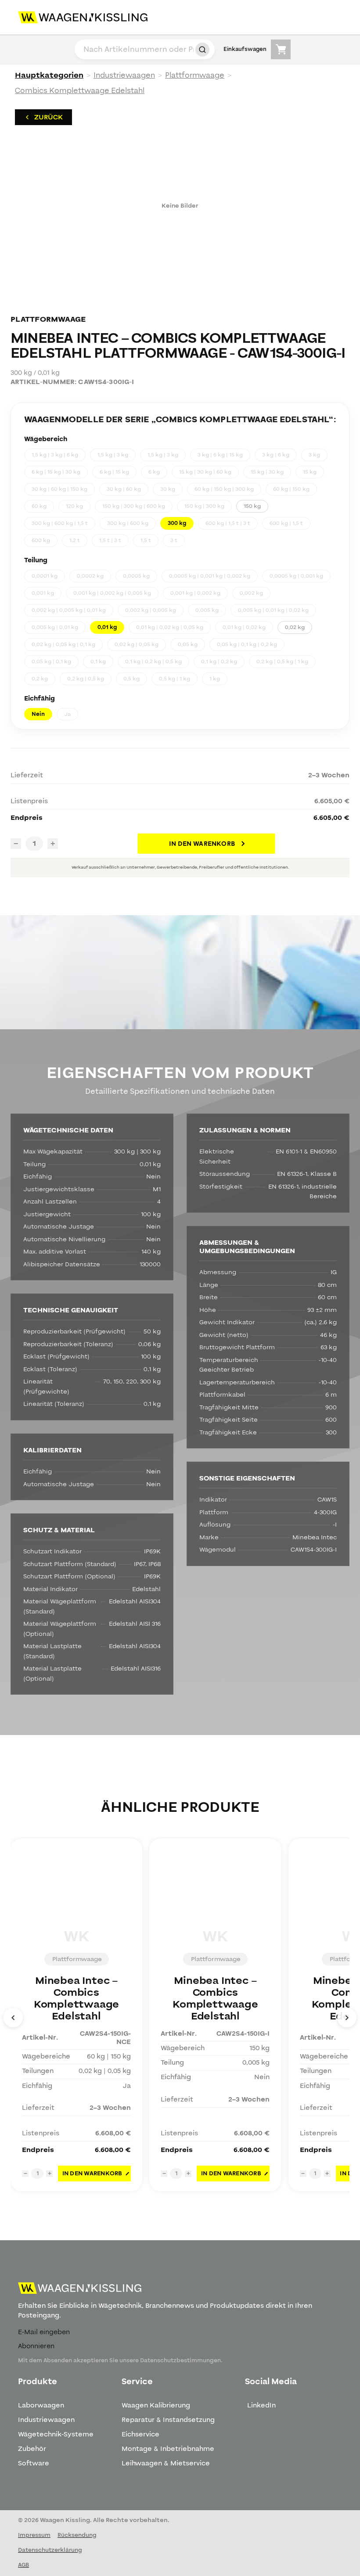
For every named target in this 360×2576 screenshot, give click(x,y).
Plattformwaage (195, 75)
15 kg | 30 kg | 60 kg (205, 472)
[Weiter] (347, 2018)
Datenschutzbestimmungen (180, 2360)
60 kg (39, 506)
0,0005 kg (136, 576)
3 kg (314, 455)
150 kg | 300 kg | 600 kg (134, 506)
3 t (174, 540)
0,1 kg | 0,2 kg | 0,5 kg (153, 661)
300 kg (177, 523)
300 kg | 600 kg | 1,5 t (60, 523)
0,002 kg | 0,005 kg (151, 610)
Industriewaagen (124, 75)
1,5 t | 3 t (110, 540)
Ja (67, 714)
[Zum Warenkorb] (281, 49)
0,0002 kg (90, 576)
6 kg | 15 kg (114, 472)
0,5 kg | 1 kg (175, 679)
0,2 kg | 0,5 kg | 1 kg (282, 661)
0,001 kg (43, 593)
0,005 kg (207, 610)
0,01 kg (107, 627)
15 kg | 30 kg (267, 472)
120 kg (74, 506)
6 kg (154, 472)
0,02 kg (295, 627)
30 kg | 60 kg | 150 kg (59, 489)
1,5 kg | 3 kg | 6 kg (55, 455)
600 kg (41, 540)
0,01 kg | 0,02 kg (244, 627)
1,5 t (146, 540)
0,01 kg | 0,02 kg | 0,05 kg (170, 627)
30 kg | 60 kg (124, 489)
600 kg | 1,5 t (286, 523)
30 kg (168, 489)
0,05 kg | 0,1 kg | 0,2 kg (247, 644)
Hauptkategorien (49, 75)
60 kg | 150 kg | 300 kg (224, 489)
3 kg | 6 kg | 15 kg (220, 455)
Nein (38, 714)
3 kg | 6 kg (276, 455)
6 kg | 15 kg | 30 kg (56, 472)
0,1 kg (98, 661)
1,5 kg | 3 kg (113, 455)
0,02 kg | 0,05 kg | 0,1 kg (63, 644)
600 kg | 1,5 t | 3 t (228, 523)
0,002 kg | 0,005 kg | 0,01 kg (69, 610)
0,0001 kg (45, 576)
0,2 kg (40, 679)
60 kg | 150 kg (291, 489)
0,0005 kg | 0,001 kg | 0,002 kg (210, 576)
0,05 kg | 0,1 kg (51, 661)
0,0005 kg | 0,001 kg (296, 576)
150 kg (252, 506)
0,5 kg (131, 679)
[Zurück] (13, 2018)
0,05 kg (188, 644)
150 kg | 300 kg (204, 506)
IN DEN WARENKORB (202, 844)
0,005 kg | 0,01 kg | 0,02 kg (273, 610)
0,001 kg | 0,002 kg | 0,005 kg (112, 593)
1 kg (215, 679)
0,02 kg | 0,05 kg (137, 644)
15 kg (310, 472)
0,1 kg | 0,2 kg (219, 661)
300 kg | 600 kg (128, 523)
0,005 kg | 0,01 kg (55, 627)
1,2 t (75, 540)
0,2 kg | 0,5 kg (86, 679)
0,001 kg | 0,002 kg (195, 593)
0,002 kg (251, 593)
